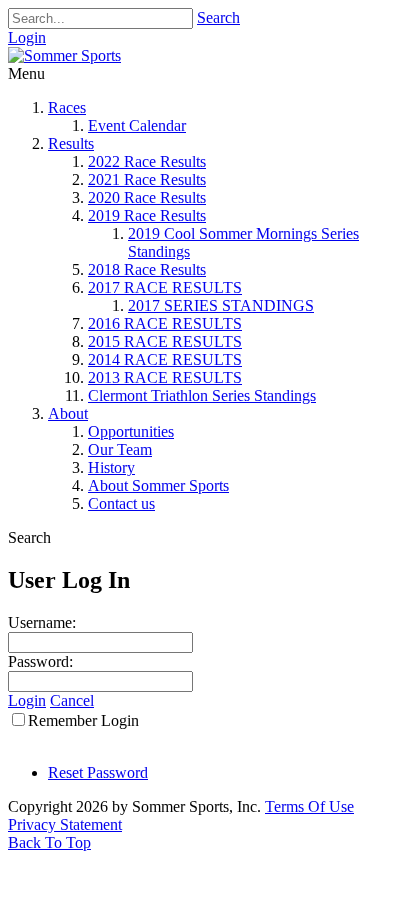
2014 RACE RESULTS (165, 359)
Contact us (121, 503)
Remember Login (83, 720)
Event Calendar (137, 125)
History (111, 467)
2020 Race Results (147, 197)
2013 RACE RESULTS (165, 377)
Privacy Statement (65, 824)
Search (218, 17)
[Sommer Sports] (64, 55)
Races (67, 107)
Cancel (72, 700)
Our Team (120, 449)
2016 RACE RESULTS (165, 323)
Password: (40, 661)
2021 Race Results (147, 179)
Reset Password (98, 772)
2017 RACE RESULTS (165, 287)
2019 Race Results (147, 215)
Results (71, 143)
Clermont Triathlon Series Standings (202, 395)
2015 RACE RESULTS (165, 341)
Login (27, 37)
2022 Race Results (147, 161)
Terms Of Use (309, 806)
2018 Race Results (147, 269)
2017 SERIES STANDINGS (221, 305)
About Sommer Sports (158, 485)
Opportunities (131, 431)
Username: (42, 622)
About (68, 413)
